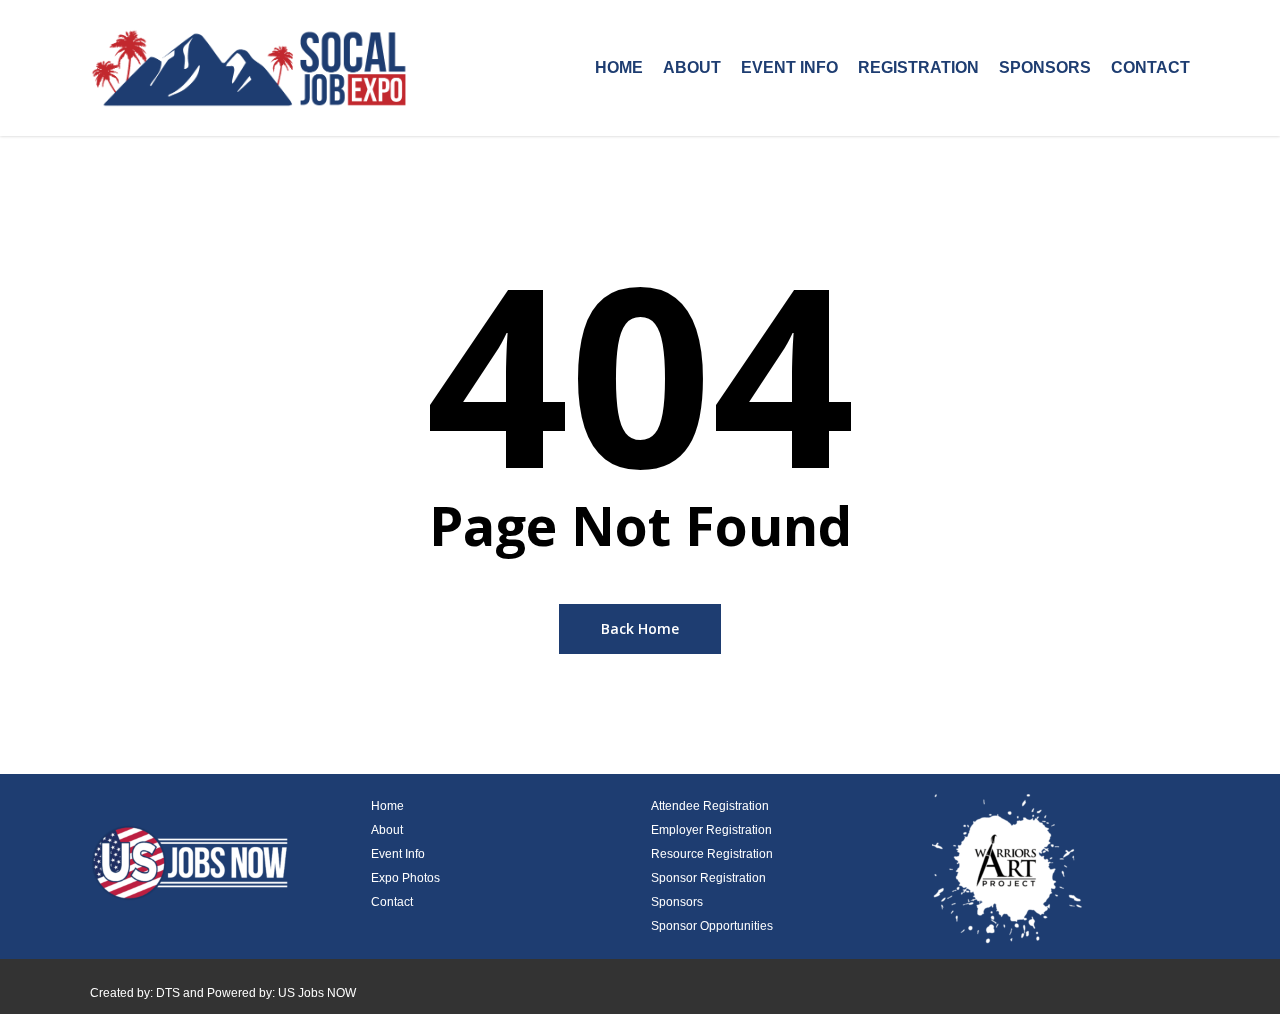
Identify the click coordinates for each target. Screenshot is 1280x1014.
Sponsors (677, 902)
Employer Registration (711, 830)
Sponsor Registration (708, 878)
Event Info (398, 854)
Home (387, 806)
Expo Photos (405, 878)
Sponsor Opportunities (712, 926)
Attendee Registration (710, 806)
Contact (392, 902)
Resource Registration (712, 854)
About (387, 830)
